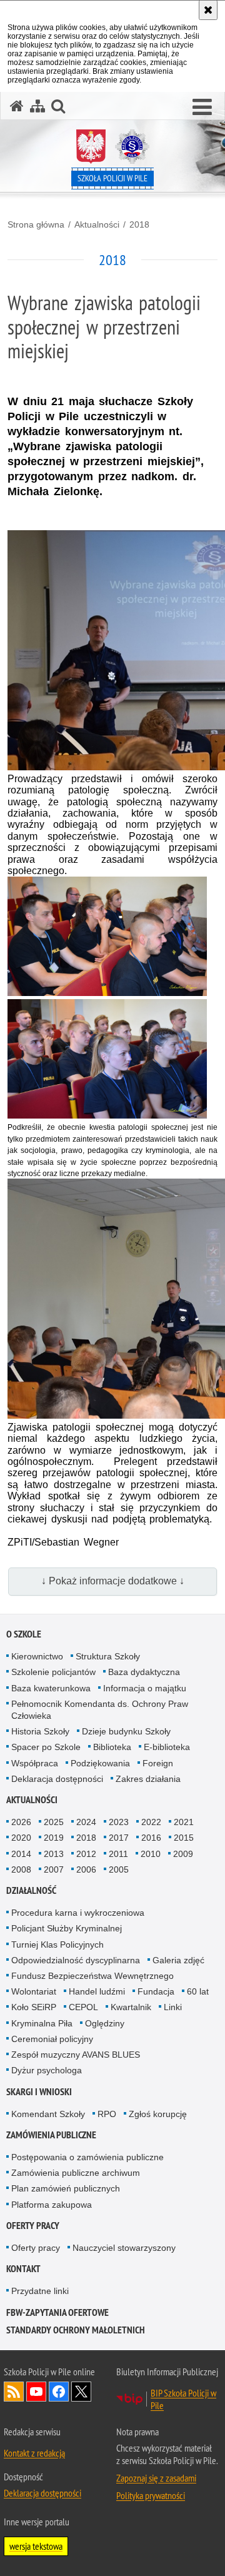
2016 (151, 1838)
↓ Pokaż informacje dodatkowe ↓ (113, 1581)
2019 (54, 1838)
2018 (139, 224)
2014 (21, 1854)
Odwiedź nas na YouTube (36, 2392)
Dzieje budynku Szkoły (126, 1731)
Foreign (158, 1763)
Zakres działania (148, 1779)
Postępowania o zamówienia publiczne (87, 2157)
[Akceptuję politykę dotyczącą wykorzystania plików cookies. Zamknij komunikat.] (208, 10)
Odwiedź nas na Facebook (59, 2392)
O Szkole (24, 1634)
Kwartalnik (131, 2007)
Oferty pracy (33, 2226)
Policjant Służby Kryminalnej (67, 1928)
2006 (86, 1869)
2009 (183, 1854)
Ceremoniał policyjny (52, 2039)
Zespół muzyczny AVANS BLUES (76, 2055)
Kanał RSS (14, 2392)
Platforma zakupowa (52, 2205)
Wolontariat (34, 1991)
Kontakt (23, 2269)
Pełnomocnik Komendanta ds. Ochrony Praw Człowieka (100, 1710)
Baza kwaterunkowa (51, 1688)
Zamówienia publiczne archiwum (76, 2173)
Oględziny (105, 2023)
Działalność (31, 1890)
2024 (86, 1822)
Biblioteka (112, 1747)
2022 (151, 1822)
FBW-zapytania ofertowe (57, 2312)
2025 (54, 1822)
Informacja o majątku (145, 1688)
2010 (151, 1854)
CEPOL (83, 2007)
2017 (119, 1838)
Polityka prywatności (151, 2495)
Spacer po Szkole (46, 1747)
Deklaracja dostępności (57, 1779)
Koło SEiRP (34, 2007)
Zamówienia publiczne (51, 2135)
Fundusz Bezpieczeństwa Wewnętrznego (92, 1976)
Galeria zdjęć (178, 1960)
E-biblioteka (167, 1747)
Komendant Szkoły (48, 2114)
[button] (202, 108)
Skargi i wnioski (39, 2092)
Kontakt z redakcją (34, 2453)
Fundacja (156, 1991)
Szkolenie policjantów (53, 1672)
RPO (107, 2114)
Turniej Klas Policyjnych (57, 1945)
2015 (184, 1838)
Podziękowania (100, 1763)
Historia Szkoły (40, 1731)
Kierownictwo (37, 1656)
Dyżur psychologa (47, 2070)
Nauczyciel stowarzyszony (124, 2248)
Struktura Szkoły (108, 1656)
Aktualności (97, 224)
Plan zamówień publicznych (66, 2188)
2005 (119, 1869)
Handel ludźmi (97, 1991)
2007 (54, 1869)
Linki (173, 2007)
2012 (86, 1854)
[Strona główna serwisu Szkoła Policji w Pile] (17, 106)
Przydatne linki (40, 2291)
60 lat (198, 1991)
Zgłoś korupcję (158, 2114)
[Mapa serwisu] (37, 106)
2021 (184, 1822)
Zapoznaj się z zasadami (156, 2478)
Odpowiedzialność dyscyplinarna (76, 1960)
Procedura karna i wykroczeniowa (78, 1913)
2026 (21, 1822)
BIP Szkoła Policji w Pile (183, 2399)
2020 (21, 1838)
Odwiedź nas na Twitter (81, 2392)
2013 (54, 1854)
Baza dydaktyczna (144, 1672)
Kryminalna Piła (42, 2023)
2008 (21, 1869)
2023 (119, 1822)
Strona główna (36, 224)
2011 (118, 1854)
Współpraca (35, 1763)
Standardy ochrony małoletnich (76, 2330)
